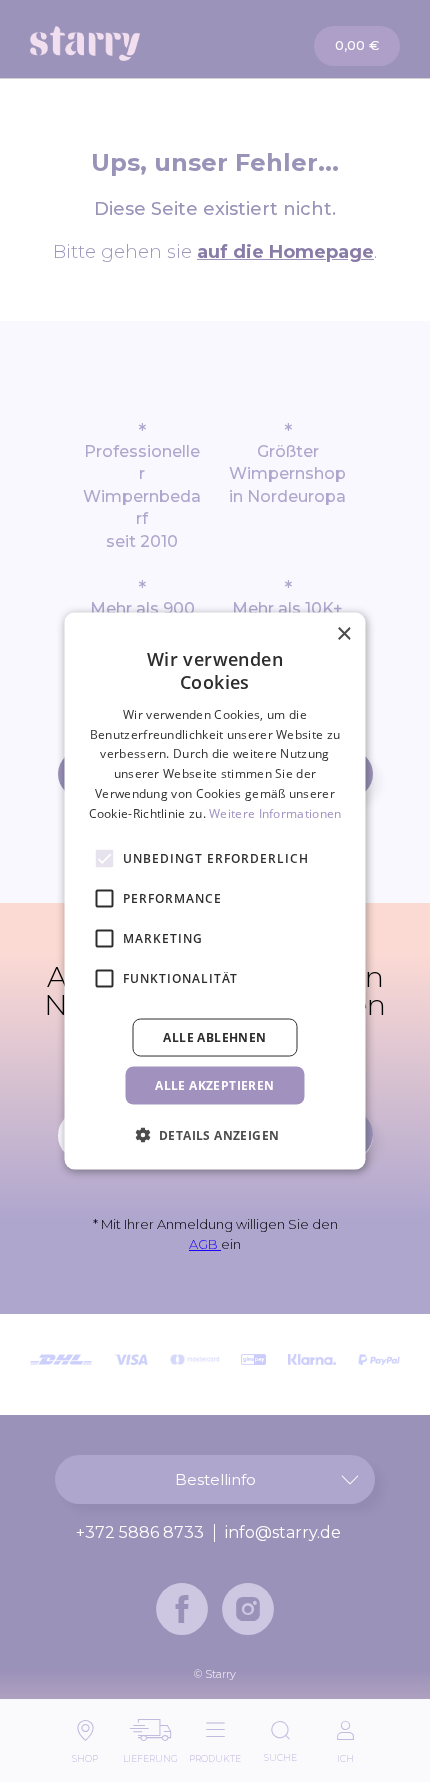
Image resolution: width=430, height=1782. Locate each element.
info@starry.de (283, 1533)
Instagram (248, 1609)
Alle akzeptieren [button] (214, 1084)
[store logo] (123, 43)
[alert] (215, 891)
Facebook (182, 1609)
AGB (205, 1244)
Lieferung (150, 1753)
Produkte (215, 1753)
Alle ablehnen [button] (214, 1036)
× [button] (343, 634)
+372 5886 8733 (140, 1533)
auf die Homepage (285, 252)
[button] (215, 1134)
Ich (345, 1753)
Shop (85, 1753)
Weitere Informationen (275, 812)
